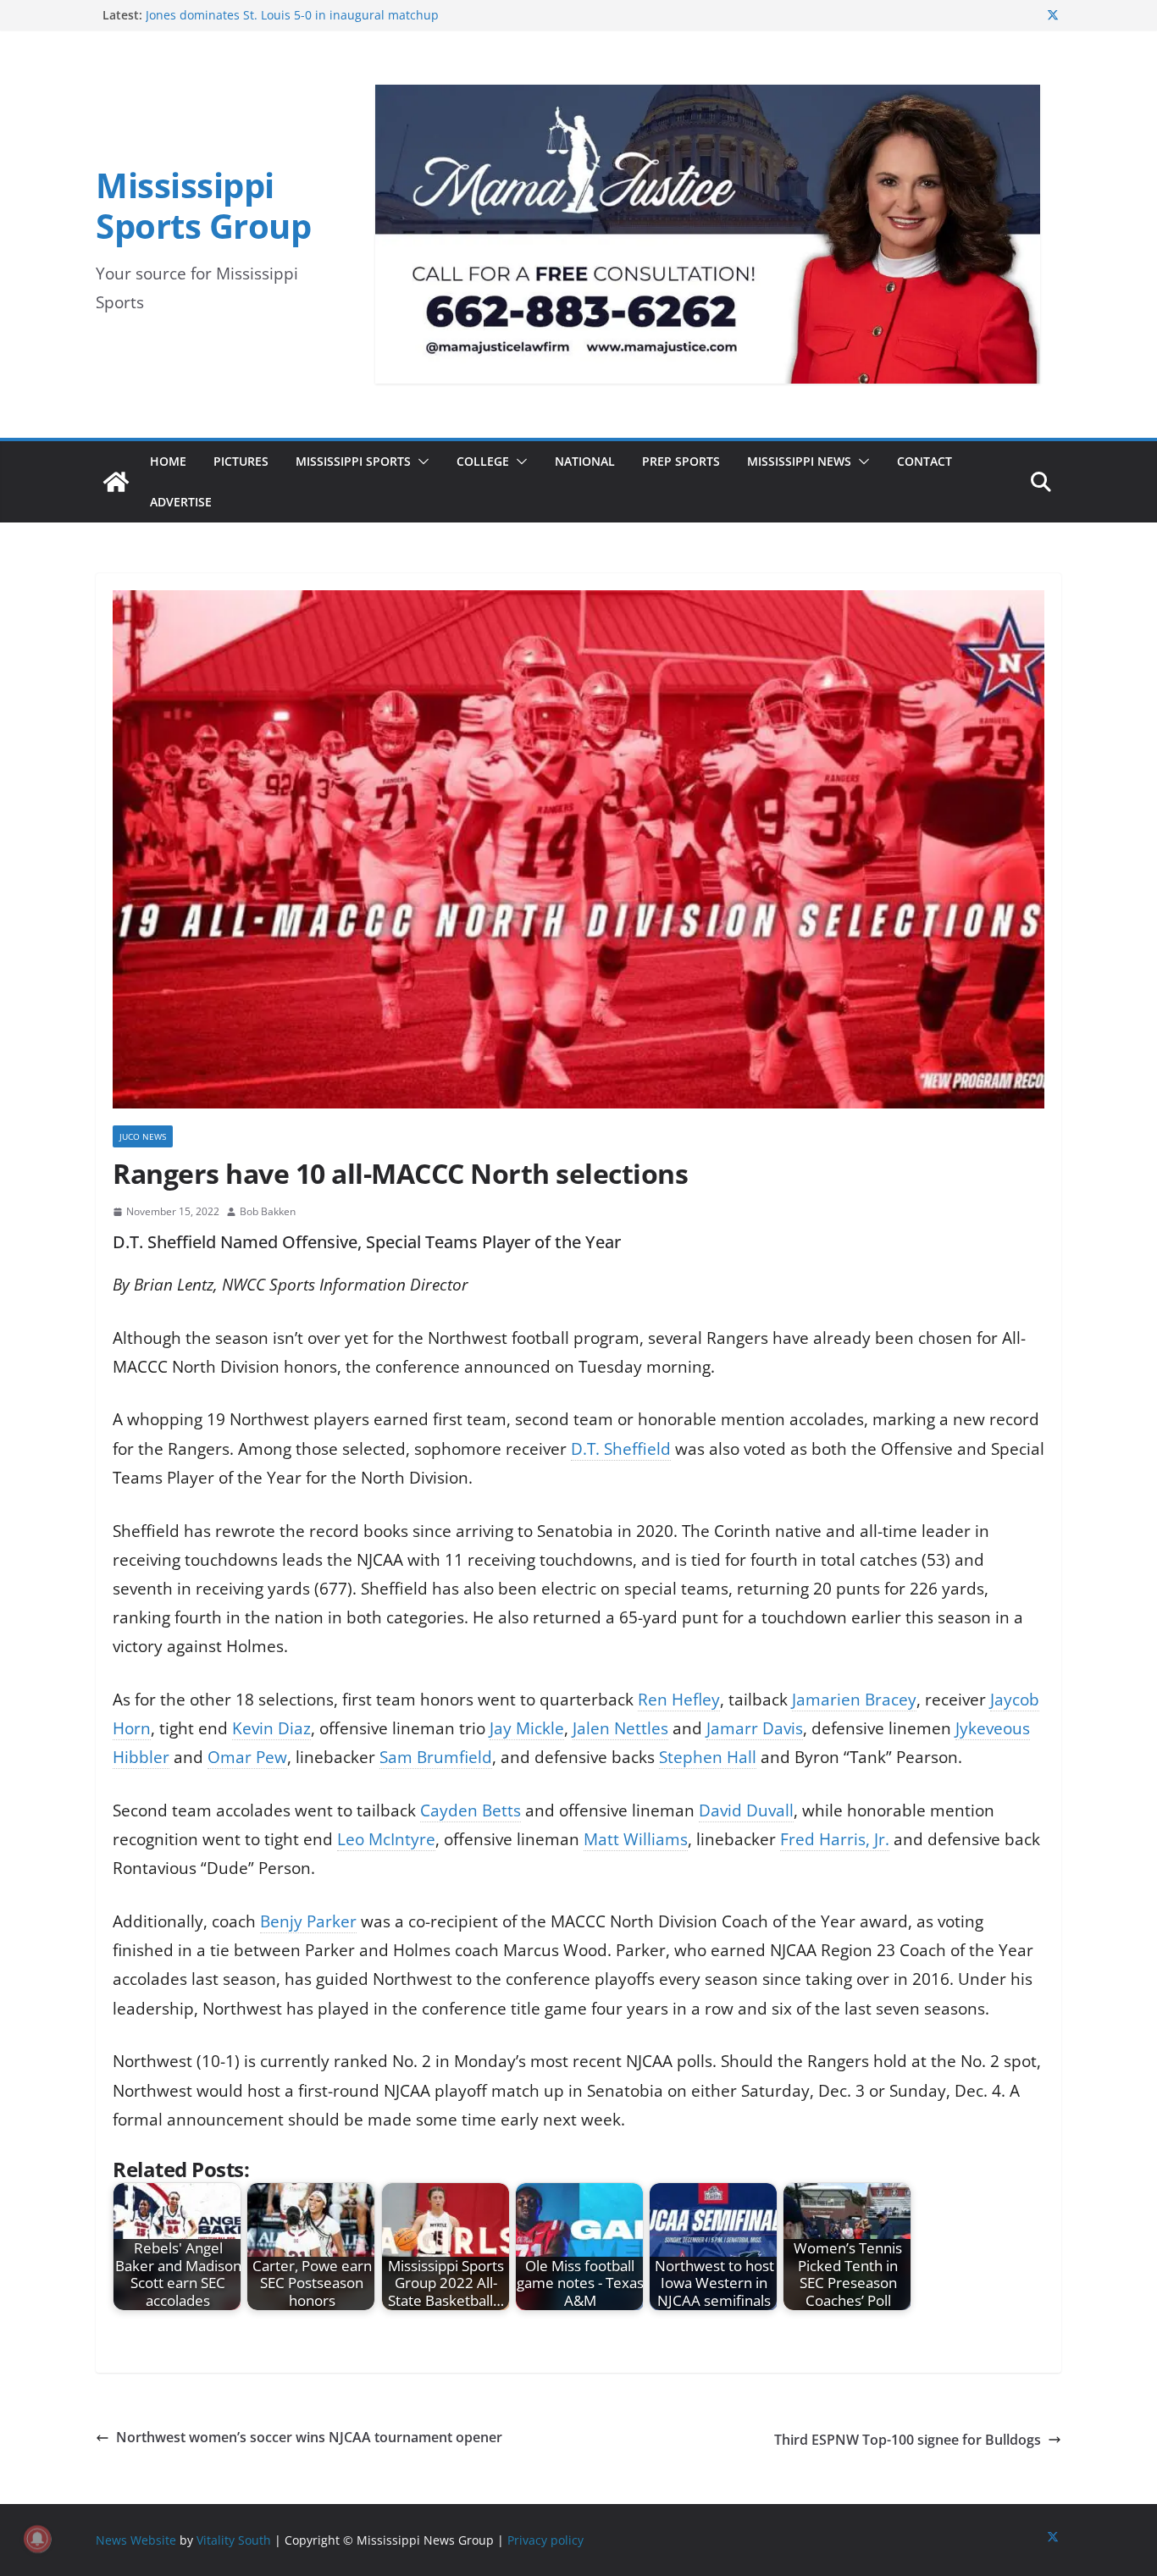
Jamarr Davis (755, 1728)
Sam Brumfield (436, 1757)
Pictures (241, 461)
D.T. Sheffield (621, 1449)
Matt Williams (636, 1839)
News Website (136, 2540)
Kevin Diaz (271, 1728)
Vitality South (234, 2540)
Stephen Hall (708, 1757)
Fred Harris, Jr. (835, 1839)
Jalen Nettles (620, 1728)
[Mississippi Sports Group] (116, 482)
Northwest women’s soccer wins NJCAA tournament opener (311, 2437)
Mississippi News (799, 461)
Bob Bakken (268, 1211)
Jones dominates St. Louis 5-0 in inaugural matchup (292, 15)
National (585, 461)
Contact (924, 461)
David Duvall (746, 1810)
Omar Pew (247, 1757)
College (483, 461)
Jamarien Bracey (854, 1700)
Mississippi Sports (353, 461)
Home (168, 461)
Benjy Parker (308, 1921)
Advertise (181, 502)
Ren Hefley (679, 1700)
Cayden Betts (471, 1810)
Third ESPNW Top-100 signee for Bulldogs (908, 2440)
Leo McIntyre (386, 1839)
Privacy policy (545, 2540)
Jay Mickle (527, 1728)
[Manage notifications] (37, 2539)
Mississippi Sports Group (203, 205)
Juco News (143, 1136)
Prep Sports (681, 461)
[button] (420, 462)
